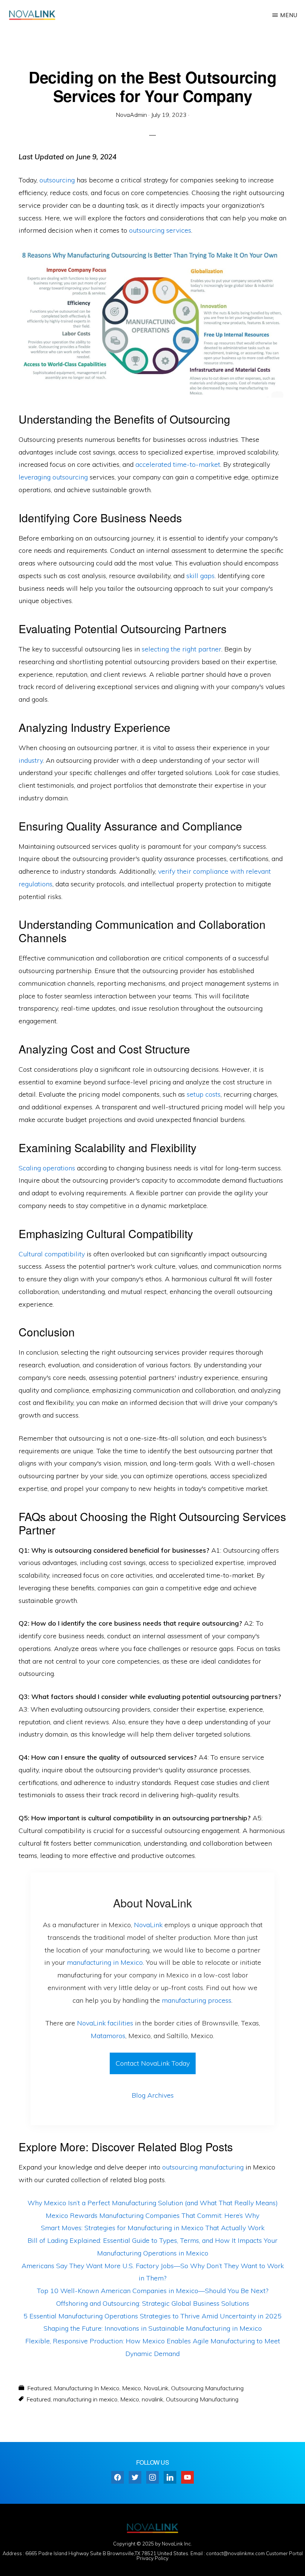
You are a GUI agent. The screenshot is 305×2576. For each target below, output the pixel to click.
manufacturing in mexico (85, 2399)
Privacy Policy (152, 2558)
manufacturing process (197, 2000)
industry (31, 760)
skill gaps (200, 576)
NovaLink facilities (105, 2023)
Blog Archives (153, 2095)
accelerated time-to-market (178, 464)
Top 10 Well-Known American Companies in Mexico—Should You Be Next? (152, 2291)
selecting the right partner (182, 649)
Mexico (131, 2388)
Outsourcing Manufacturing (207, 2388)
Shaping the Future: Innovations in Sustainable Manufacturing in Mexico (153, 2328)
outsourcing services (160, 230)
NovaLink (148, 1925)
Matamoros (108, 2036)
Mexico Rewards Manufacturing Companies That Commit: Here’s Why (152, 2215)
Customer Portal (284, 2553)
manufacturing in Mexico (105, 1962)
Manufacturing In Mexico (87, 2388)
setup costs (204, 1094)
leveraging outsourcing (53, 477)
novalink (152, 2399)
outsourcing (57, 180)
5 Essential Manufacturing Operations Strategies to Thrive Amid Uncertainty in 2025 (152, 2316)
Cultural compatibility (52, 1254)
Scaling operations (47, 1168)
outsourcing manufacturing (203, 2167)
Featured (39, 2388)
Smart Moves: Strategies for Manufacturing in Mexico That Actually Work (153, 2228)
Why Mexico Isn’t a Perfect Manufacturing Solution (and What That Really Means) (153, 2203)
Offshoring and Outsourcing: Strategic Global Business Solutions (153, 2303)
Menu (289, 15)
